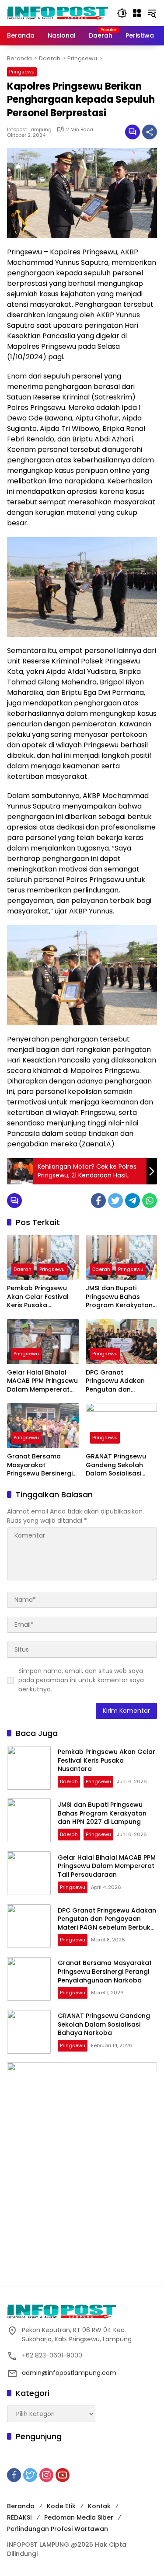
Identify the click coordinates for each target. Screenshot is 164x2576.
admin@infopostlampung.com (69, 2373)
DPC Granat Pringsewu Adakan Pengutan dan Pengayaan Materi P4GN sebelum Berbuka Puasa (115, 1381)
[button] (122, 13)
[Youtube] (63, 2475)
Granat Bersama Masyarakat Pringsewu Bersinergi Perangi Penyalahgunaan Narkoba (40, 1465)
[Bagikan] (150, 132)
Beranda (21, 2506)
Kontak (99, 2506)
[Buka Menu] (137, 13)
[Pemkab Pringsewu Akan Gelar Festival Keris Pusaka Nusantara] (43, 1257)
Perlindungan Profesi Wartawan (58, 2529)
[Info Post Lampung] (58, 13)
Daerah (23, 1269)
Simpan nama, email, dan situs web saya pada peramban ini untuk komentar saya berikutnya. (81, 1680)
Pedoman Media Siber (79, 2517)
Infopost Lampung (29, 129)
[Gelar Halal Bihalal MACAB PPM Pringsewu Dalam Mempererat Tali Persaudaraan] (43, 1342)
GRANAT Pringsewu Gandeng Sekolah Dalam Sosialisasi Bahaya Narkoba (116, 1465)
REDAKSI (19, 2517)
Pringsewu (22, 72)
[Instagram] (46, 2475)
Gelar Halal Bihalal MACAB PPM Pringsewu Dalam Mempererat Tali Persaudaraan (42, 1381)
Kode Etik (61, 2506)
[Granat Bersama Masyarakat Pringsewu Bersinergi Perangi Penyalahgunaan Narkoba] (43, 1425)
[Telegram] (133, 1201)
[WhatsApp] (150, 1201)
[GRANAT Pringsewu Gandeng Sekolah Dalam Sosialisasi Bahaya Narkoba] (122, 1425)
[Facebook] (98, 1201)
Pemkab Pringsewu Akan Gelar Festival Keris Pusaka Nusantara (38, 1297)
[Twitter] (115, 1201)
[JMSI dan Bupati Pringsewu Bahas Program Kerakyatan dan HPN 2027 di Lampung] (122, 1257)
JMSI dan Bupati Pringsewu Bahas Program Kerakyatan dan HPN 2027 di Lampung (119, 1297)
